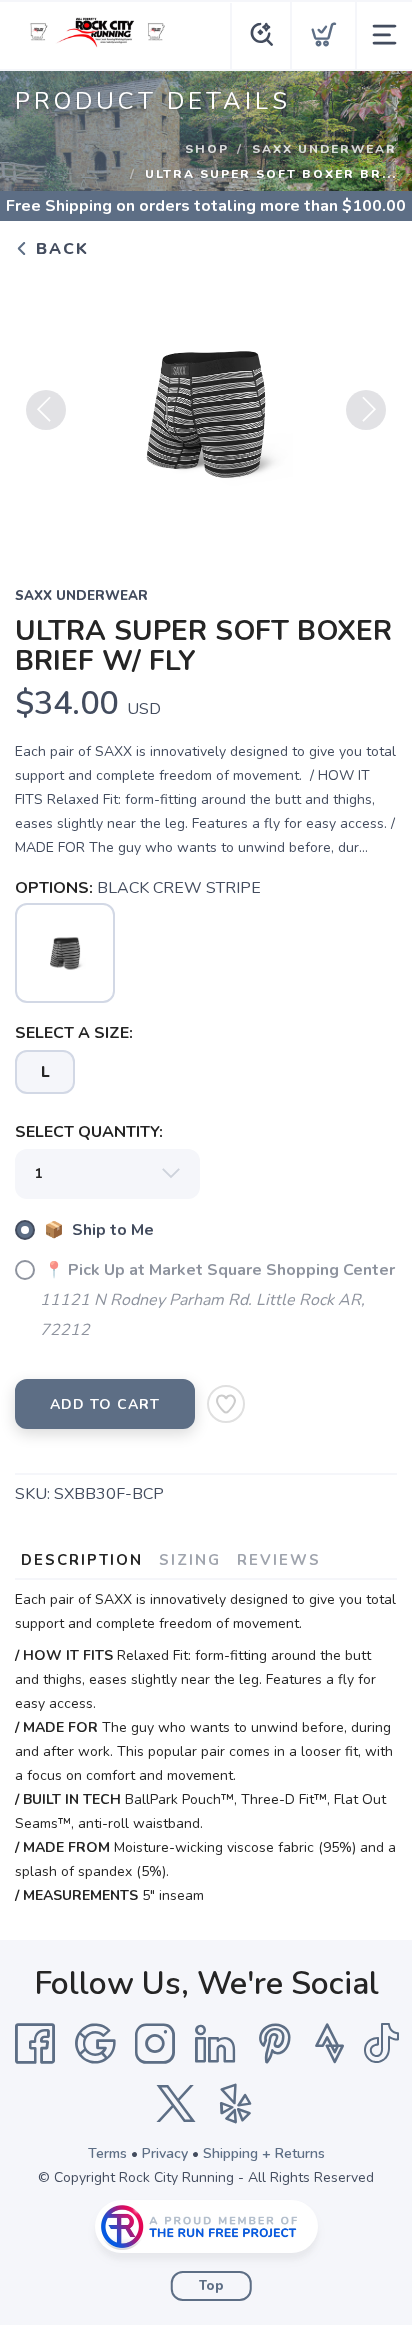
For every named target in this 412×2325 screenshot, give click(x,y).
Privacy (165, 2153)
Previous (46, 410)
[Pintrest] (275, 2044)
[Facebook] (35, 2044)
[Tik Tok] (381, 2044)
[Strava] (329, 2044)
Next (366, 410)
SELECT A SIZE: (74, 1033)
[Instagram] (155, 2044)
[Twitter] (176, 2104)
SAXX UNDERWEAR (324, 149)
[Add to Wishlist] (226, 1404)
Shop (207, 149)
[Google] (95, 2044)
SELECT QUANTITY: (89, 1132)
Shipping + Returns (264, 2153)
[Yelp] (236, 2104)
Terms (107, 2153)
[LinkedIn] (215, 2044)
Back (59, 249)
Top (211, 2286)
